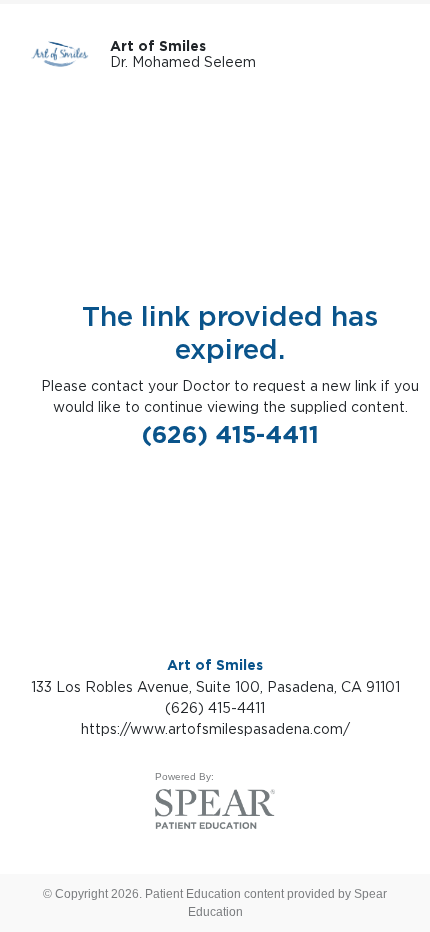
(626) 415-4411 (230, 434)
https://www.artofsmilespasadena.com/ (215, 728)
